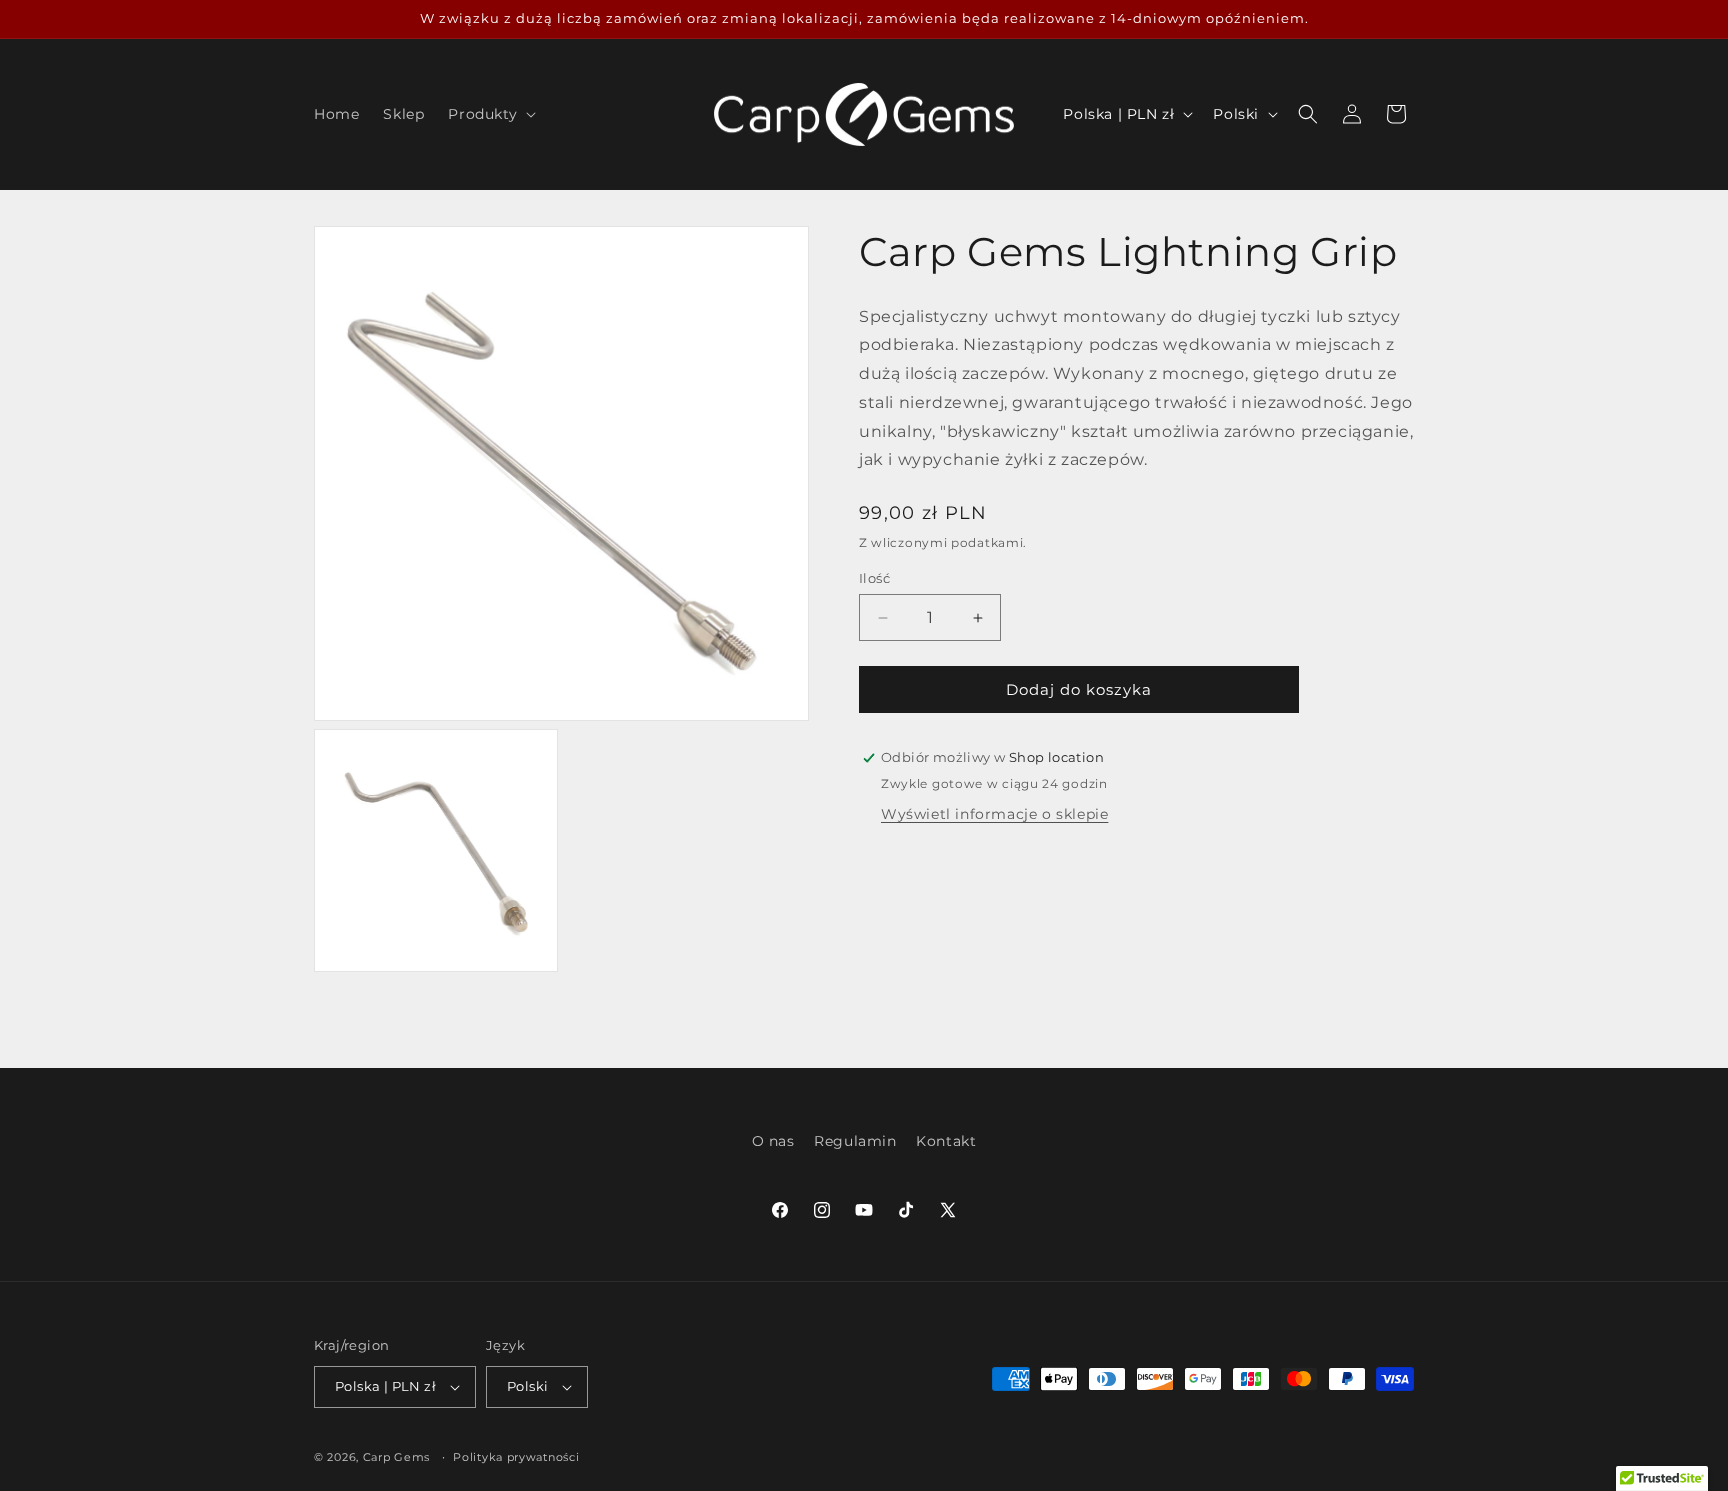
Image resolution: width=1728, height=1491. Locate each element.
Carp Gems (396, 1457)
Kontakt (946, 1141)
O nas (773, 1141)
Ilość (874, 578)
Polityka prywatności (516, 1457)
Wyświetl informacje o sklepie (994, 814)
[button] (490, 114)
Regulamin (855, 1141)
